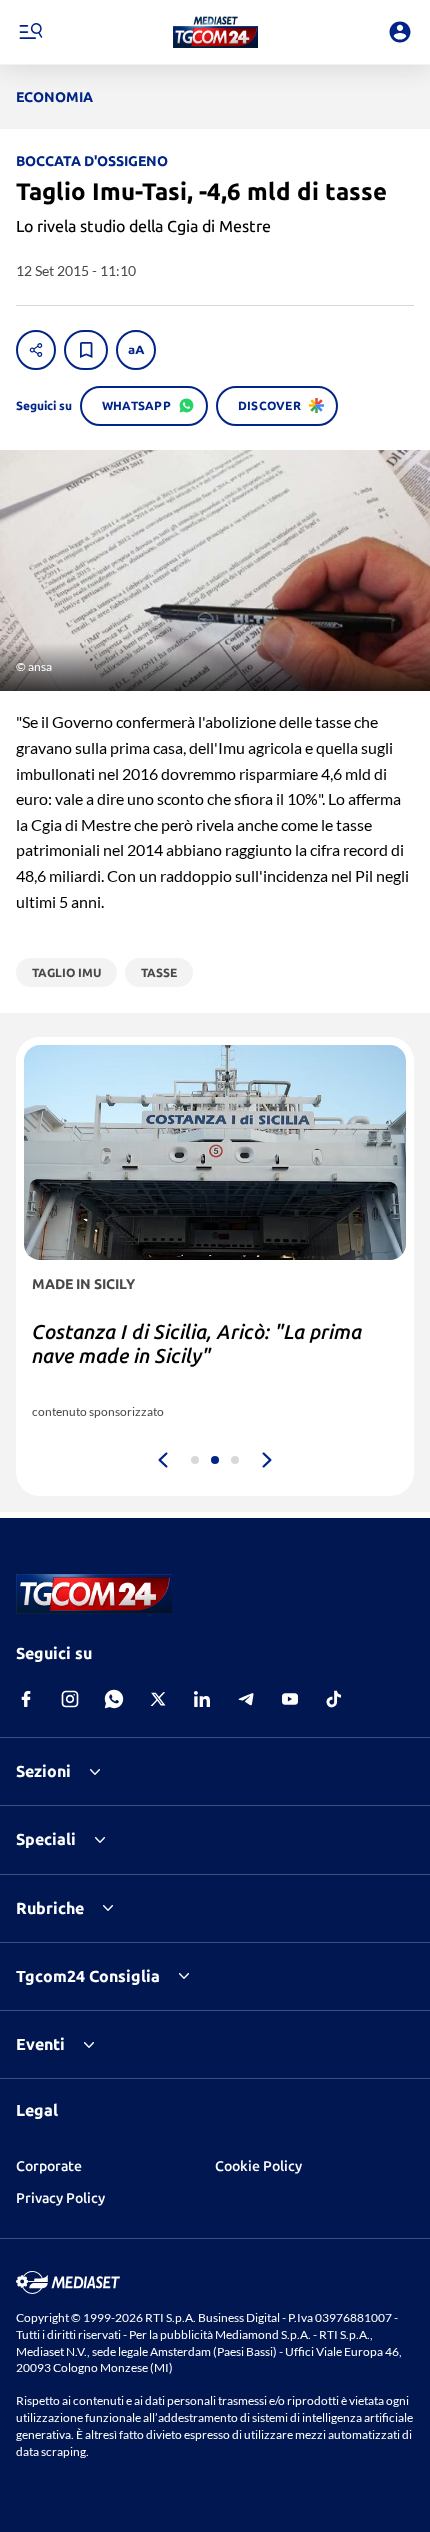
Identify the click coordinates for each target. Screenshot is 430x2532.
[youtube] (290, 1699)
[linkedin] (202, 1699)
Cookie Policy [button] (258, 2166)
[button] (215, 32)
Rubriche (50, 1908)
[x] (158, 1699)
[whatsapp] (114, 1699)
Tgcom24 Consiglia (88, 1976)
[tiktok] (334, 1699)
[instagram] (70, 1699)
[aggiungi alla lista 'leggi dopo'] (86, 350)
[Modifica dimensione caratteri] (136, 350)
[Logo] (215, 32)
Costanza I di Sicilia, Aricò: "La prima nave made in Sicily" (197, 1343)
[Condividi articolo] (36, 350)
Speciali (46, 1839)
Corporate (49, 2166)
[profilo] (400, 32)
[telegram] (246, 1699)
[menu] (30, 32)
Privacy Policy (60, 2198)
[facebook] (26, 1699)
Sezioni (43, 1771)
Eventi (40, 2044)
